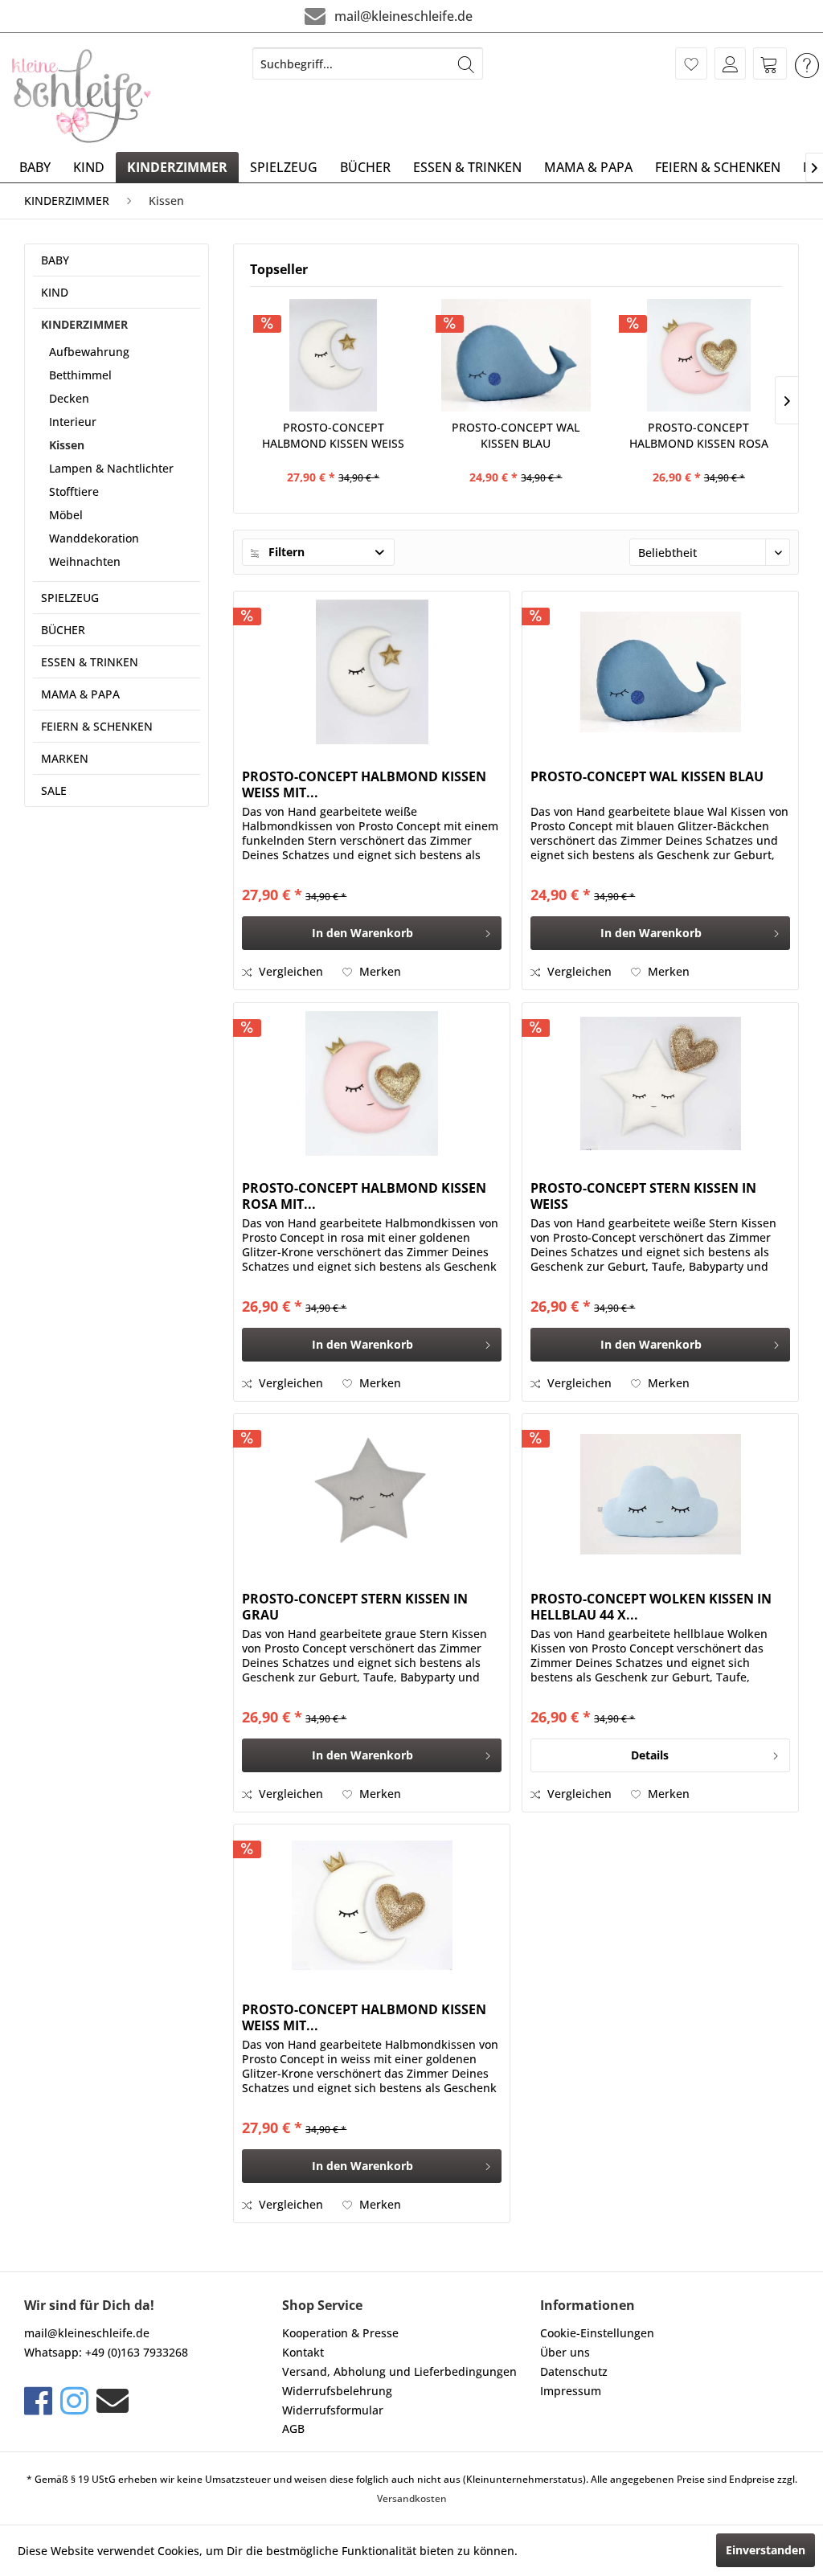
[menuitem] (368, 63)
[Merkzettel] (691, 63)
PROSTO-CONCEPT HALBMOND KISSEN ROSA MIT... (699, 436)
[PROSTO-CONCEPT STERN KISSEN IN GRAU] (372, 1494)
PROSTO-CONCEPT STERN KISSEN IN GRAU (355, 1607)
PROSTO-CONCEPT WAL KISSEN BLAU (516, 435)
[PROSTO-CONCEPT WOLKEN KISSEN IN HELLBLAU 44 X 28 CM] (660, 1494)
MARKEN (65, 758)
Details (650, 1755)
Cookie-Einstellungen (597, 2333)
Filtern (285, 552)
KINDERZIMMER (84, 324)
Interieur (73, 422)
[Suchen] (466, 63)
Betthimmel (80, 375)
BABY (55, 260)
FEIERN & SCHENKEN (97, 726)
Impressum (571, 2391)
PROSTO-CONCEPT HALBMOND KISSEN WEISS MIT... (333, 436)
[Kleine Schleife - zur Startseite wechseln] (82, 96)
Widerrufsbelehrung (337, 2391)
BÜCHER (63, 630)
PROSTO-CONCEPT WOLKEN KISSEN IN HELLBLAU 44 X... (651, 1607)
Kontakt (303, 2352)
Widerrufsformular (333, 2410)
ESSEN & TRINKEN (90, 662)
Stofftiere (74, 491)
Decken (69, 398)
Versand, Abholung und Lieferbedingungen (399, 2371)
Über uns (565, 2352)
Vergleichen (289, 971)
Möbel (66, 515)
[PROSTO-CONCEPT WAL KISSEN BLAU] (516, 355)
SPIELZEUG (70, 598)
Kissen (67, 445)
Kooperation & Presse (340, 2333)
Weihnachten (85, 561)
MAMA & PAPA (80, 694)
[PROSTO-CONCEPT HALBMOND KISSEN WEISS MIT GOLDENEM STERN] (333, 355)
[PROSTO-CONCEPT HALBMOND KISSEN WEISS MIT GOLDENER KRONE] (372, 1905)
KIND (55, 292)
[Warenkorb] (770, 63)
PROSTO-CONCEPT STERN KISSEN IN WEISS (643, 1196)
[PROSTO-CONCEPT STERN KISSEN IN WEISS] (660, 1083)
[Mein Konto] (730, 63)
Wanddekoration (94, 538)
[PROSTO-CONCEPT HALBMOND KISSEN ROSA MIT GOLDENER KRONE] (699, 355)
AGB (293, 2429)
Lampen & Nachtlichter (111, 468)
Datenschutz (574, 2371)
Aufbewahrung (89, 352)
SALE (54, 790)
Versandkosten (412, 2498)
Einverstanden (766, 2550)
